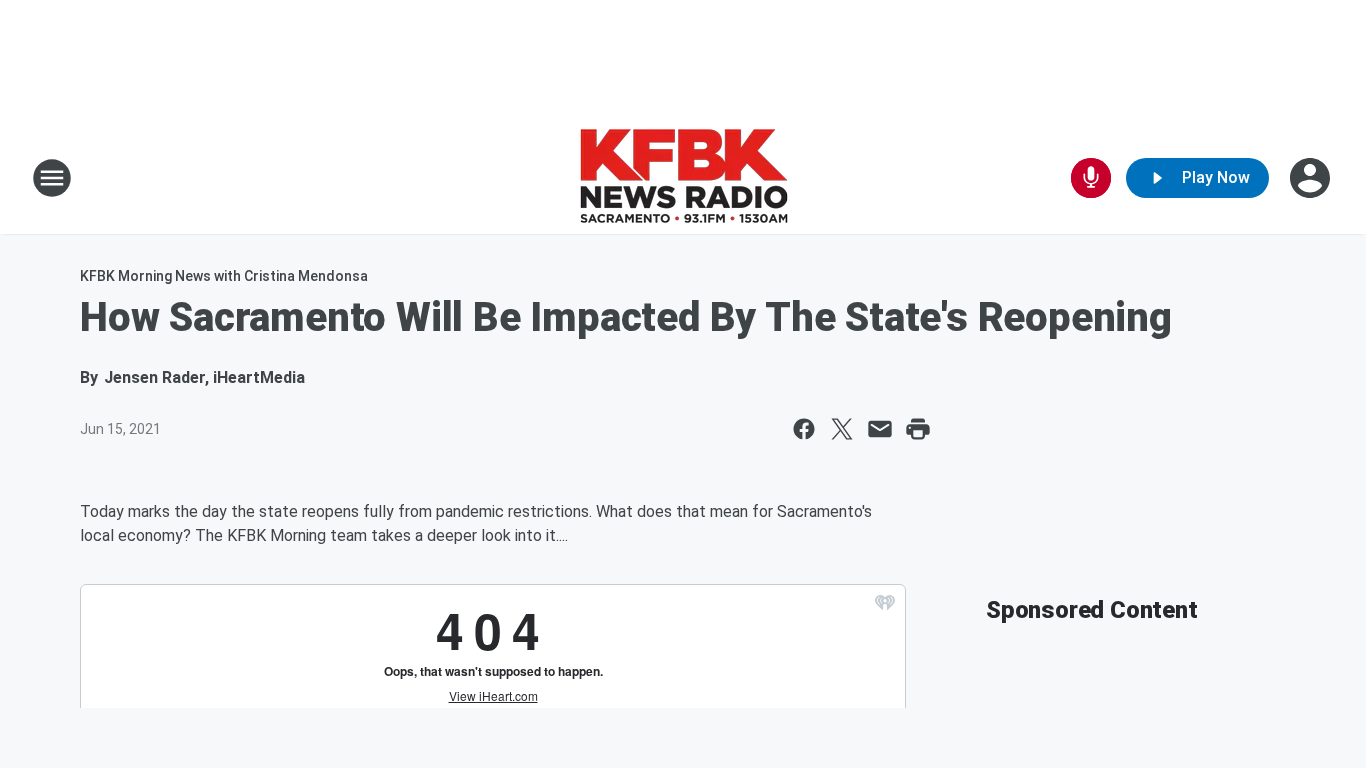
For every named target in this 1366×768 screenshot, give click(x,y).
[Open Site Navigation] (52, 178)
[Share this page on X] (842, 429)
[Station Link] (683, 178)
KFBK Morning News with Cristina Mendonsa (224, 276)
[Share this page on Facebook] (804, 429)
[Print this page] (918, 429)
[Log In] (1312, 178)
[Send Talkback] (1091, 178)
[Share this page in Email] (880, 429)
